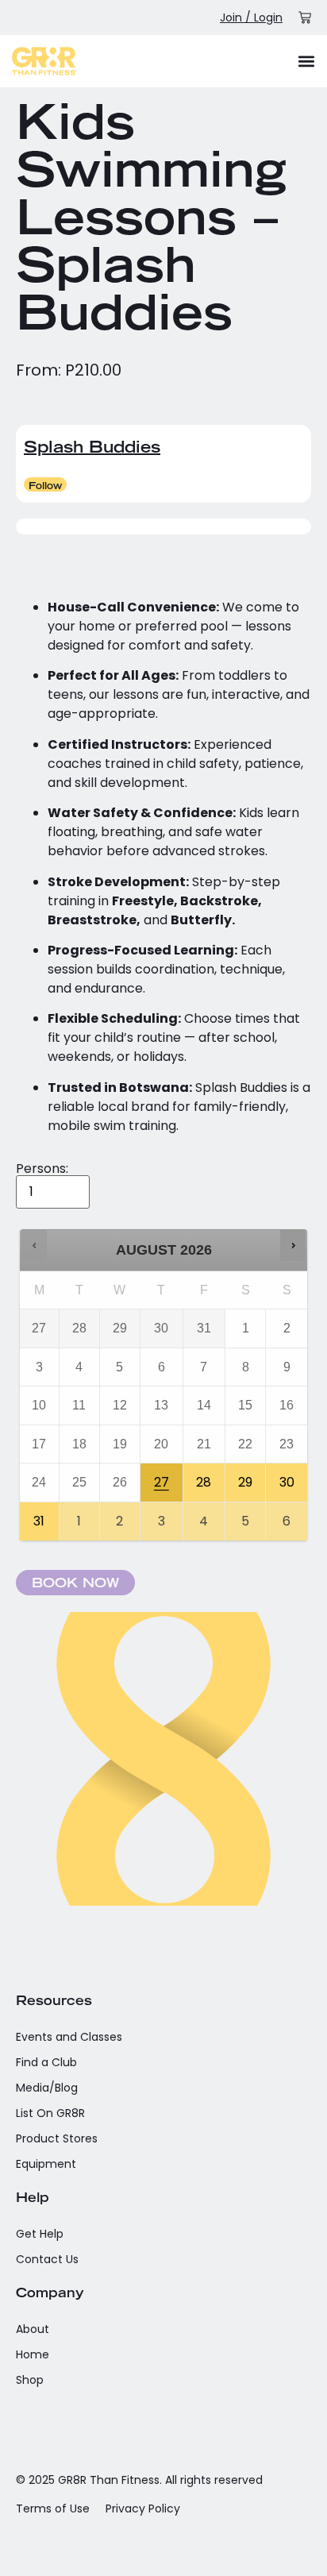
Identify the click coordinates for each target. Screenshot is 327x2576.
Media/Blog (47, 2088)
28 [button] (205, 1477)
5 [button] (246, 1516)
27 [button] (162, 1477)
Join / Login (251, 17)
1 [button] (80, 1516)
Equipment (46, 2164)
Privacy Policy (143, 2509)
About (33, 2329)
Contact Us (47, 2259)
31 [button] (40, 1516)
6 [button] (288, 1516)
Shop (30, 2380)
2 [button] (121, 1516)
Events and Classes (69, 2037)
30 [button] (288, 1477)
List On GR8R (50, 2113)
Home (33, 2354)
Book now (75, 1584)
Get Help (40, 2234)
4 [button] (205, 1516)
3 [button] (162, 1516)
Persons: (42, 1169)
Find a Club (46, 2062)
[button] (306, 61)
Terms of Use (53, 2509)
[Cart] (305, 17)
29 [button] (246, 1477)
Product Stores (57, 2138)
